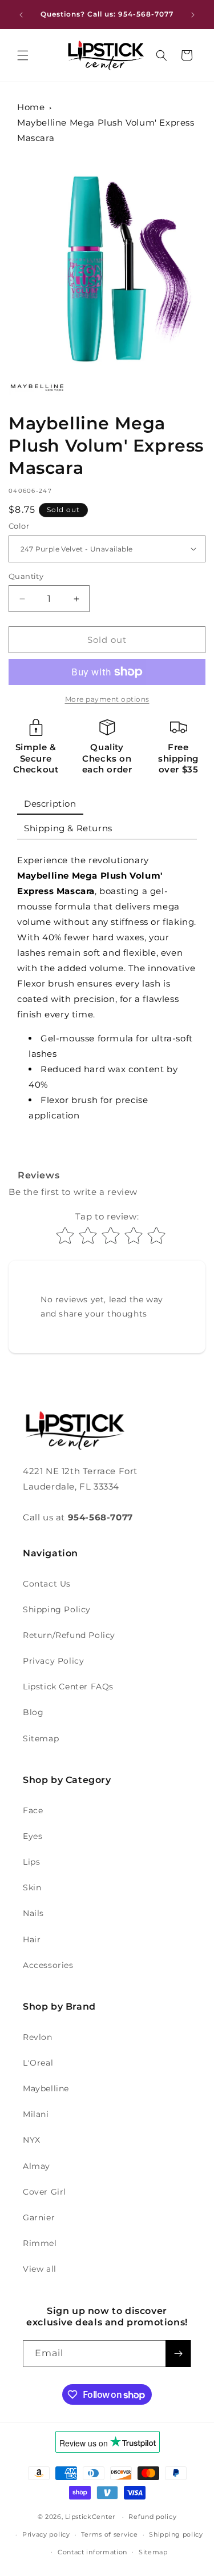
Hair (32, 1939)
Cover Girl (45, 2192)
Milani (36, 2114)
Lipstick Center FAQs (68, 1687)
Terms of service (109, 2534)
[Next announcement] (193, 15)
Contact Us (47, 1584)
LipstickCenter (90, 2517)
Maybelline (46, 2088)
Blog (33, 1712)
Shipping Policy (57, 1609)
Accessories (48, 1965)
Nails (33, 1913)
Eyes (33, 1836)
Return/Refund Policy (69, 1635)
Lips (31, 1862)
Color (19, 526)
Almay (37, 2166)
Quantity (26, 576)
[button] (23, 55)
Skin (32, 1887)
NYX (32, 2140)
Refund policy (152, 2517)
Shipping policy (176, 2534)
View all (40, 2269)
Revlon (38, 2037)
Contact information (92, 2552)
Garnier (39, 2217)
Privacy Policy (53, 1661)
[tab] (50, 804)
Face (33, 1810)
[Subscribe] (178, 2354)
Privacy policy (46, 2534)
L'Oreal (38, 2063)
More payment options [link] (107, 699)
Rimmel (40, 2243)
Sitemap (41, 1738)
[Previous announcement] (21, 15)
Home (31, 107)
